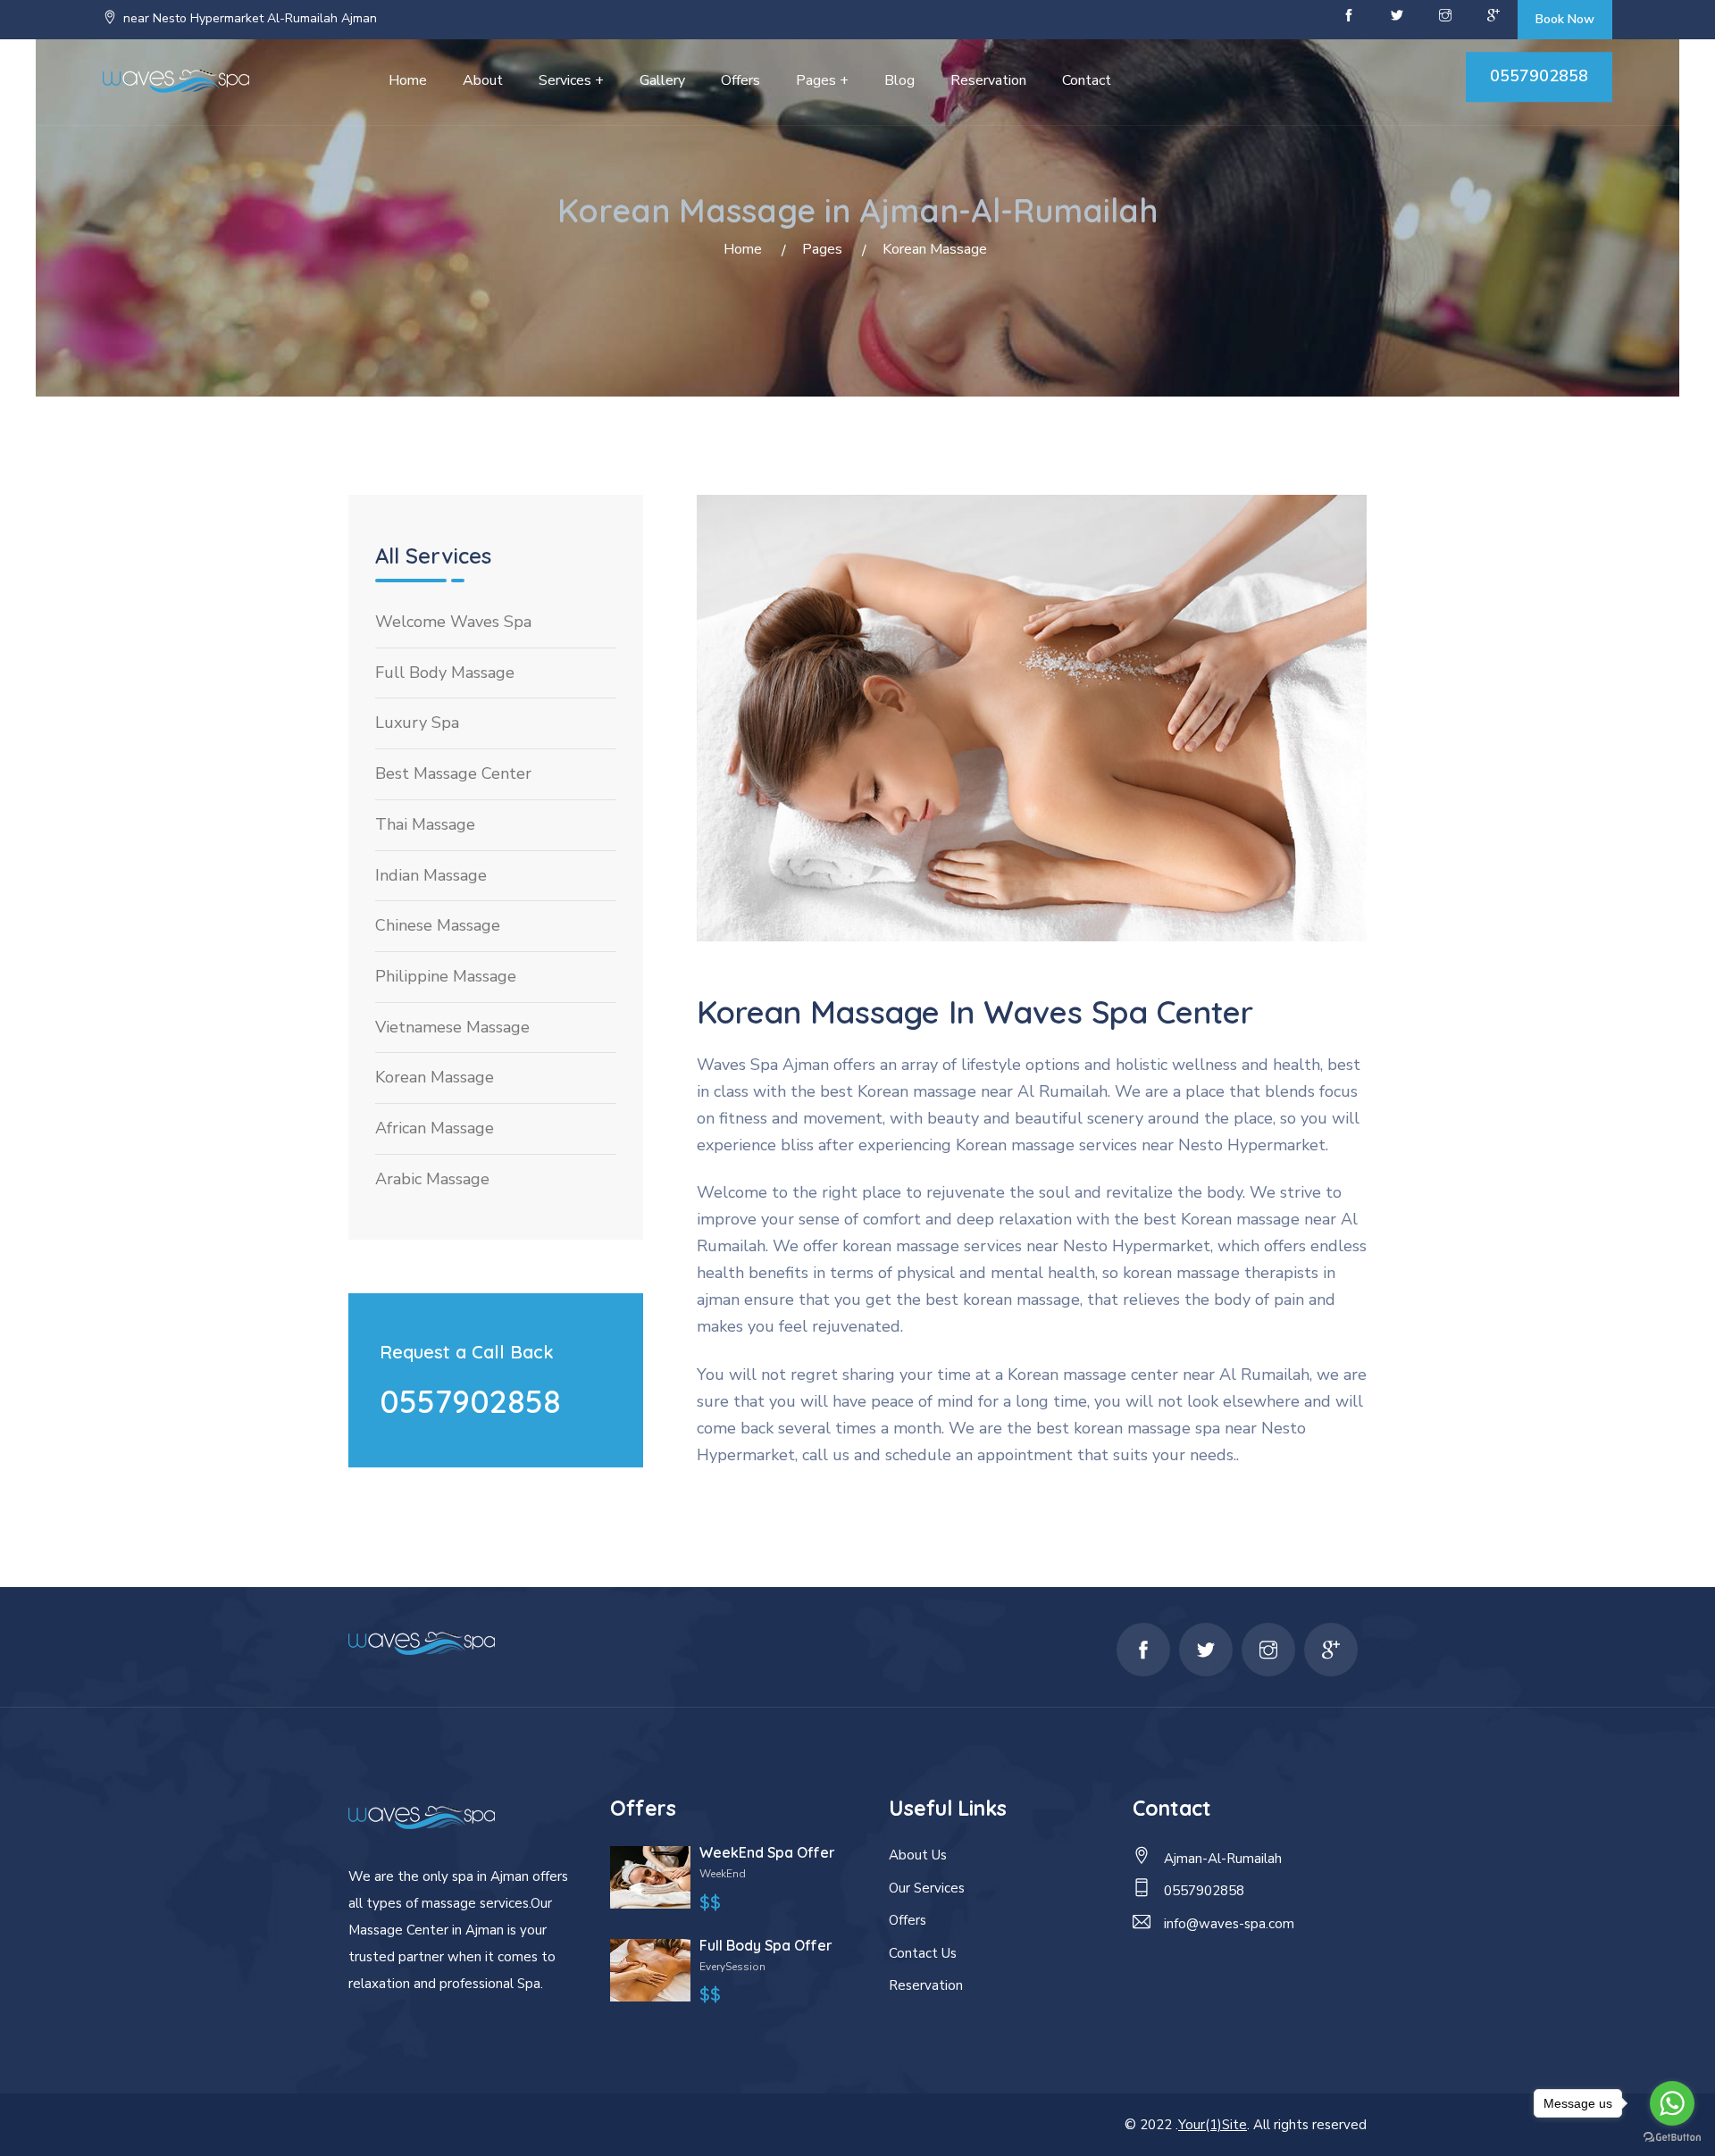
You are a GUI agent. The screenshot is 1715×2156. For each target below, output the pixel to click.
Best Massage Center (453, 773)
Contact (1087, 80)
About (483, 80)
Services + (571, 80)
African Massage (435, 1128)
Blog (899, 80)
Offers (740, 80)
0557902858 (1539, 76)
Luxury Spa (417, 723)
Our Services (927, 1888)
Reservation (988, 80)
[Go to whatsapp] (1672, 2103)
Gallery (662, 80)
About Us (918, 1855)
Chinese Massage (438, 925)
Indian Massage (431, 875)
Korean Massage (435, 1077)
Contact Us (923, 1953)
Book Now (1565, 19)
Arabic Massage (432, 1179)
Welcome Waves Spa (453, 622)
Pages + (822, 80)
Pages (822, 249)
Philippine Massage (446, 976)
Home (408, 80)
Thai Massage (425, 824)
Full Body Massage (445, 673)
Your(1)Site (1213, 2125)
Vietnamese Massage (452, 1027)
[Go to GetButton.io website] (1672, 2138)
